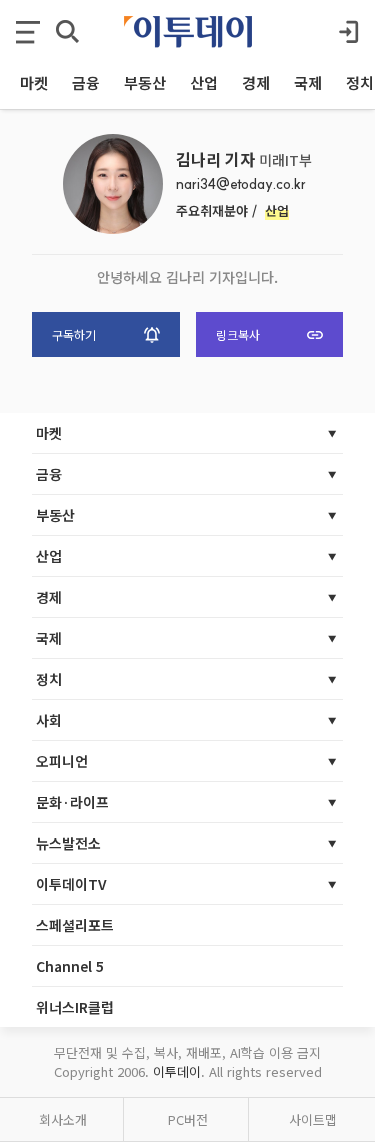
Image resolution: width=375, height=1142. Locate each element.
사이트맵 (313, 1119)
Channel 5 (70, 966)
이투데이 (177, 1071)
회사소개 (63, 1119)
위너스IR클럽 (75, 1007)
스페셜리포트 (75, 925)
